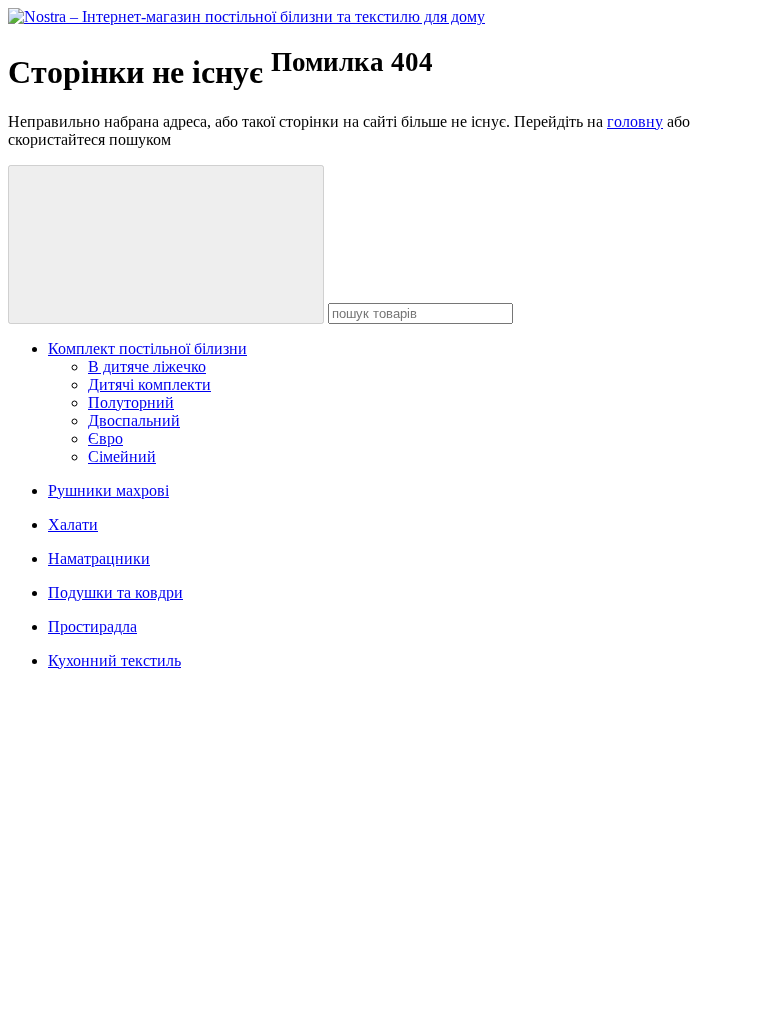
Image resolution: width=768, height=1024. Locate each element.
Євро (105, 438)
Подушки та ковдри (115, 592)
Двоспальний (134, 420)
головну (635, 121)
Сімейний (122, 456)
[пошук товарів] (166, 244)
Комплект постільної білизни (147, 348)
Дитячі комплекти (149, 384)
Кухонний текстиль (114, 660)
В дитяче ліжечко (147, 366)
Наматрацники (99, 558)
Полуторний (131, 402)
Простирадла (92, 626)
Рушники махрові (108, 490)
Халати (73, 524)
